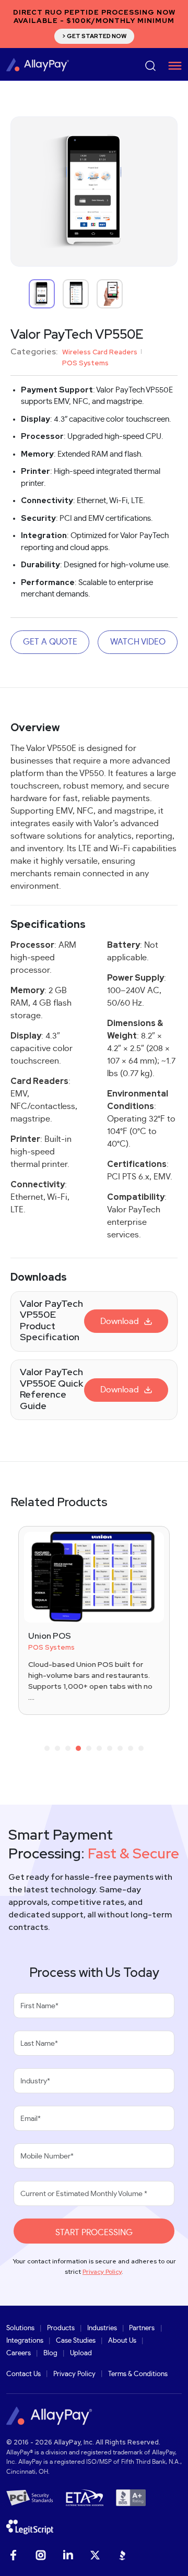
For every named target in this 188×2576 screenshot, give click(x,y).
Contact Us (23, 2374)
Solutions (20, 2328)
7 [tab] (110, 1750)
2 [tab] (57, 1750)
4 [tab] (79, 1750)
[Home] (38, 64)
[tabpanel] (94, 1620)
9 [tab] (131, 1750)
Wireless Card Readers (100, 352)
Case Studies (76, 2341)
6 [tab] (99, 1750)
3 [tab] (68, 1750)
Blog (50, 2353)
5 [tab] (89, 1750)
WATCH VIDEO (138, 642)
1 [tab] (47, 1750)
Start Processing (94, 2233)
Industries (102, 2328)
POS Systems (85, 363)
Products (61, 2328)
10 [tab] (141, 1750)
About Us (122, 2341)
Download (120, 1321)
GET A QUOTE (50, 642)
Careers (19, 2353)
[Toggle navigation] (171, 66)
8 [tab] (120, 1750)
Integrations (25, 2341)
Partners (142, 2328)
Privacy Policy (102, 2272)
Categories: (34, 352)
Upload (81, 2353)
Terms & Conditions (138, 2374)
